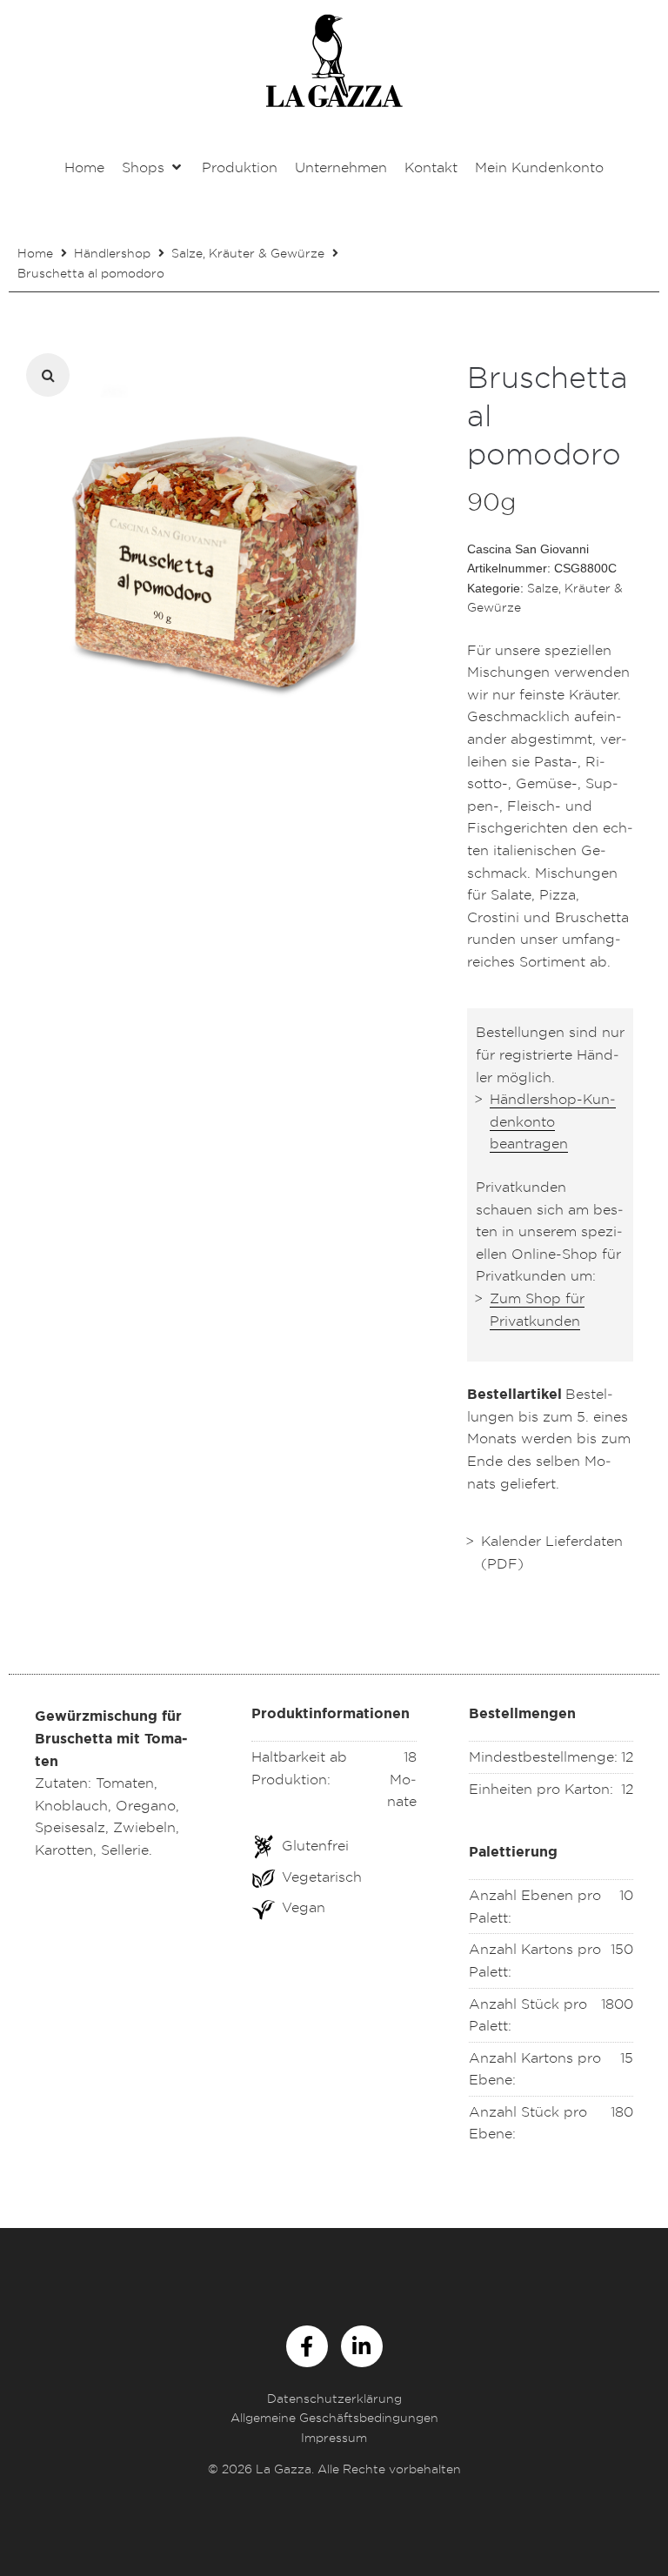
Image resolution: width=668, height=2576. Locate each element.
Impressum (334, 2437)
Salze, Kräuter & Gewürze (248, 253)
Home (35, 253)
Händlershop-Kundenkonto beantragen (553, 1121)
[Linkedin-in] (362, 2346)
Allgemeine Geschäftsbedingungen (334, 2417)
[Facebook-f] (307, 2346)
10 (626, 1895)
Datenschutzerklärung (334, 2398)
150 (622, 1949)
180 (622, 2111)
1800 (617, 2004)
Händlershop (112, 253)
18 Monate (402, 1779)
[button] (153, 168)
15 (627, 2057)
